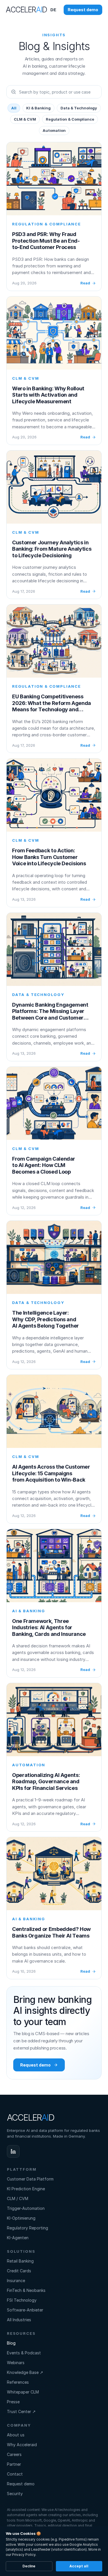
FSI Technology (22, 2300)
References (18, 2382)
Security (15, 2494)
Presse (13, 2402)
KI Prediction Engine (26, 2189)
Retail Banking (20, 2261)
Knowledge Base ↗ (25, 2372)
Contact (15, 2474)
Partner (14, 2464)
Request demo (21, 2484)
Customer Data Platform (30, 2179)
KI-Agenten (18, 2238)
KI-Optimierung (21, 2218)
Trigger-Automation (26, 2208)
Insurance (16, 2281)
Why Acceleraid (22, 2445)
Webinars (16, 2363)
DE (53, 10)
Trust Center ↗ (21, 2411)
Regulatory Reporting (28, 2228)
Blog (11, 2343)
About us (16, 2435)
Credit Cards (19, 2271)
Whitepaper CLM (23, 2392)
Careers (14, 2454)
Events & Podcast (24, 2353)
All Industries (19, 2320)
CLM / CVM (18, 2198)
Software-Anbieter (25, 2310)
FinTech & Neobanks (26, 2290)
